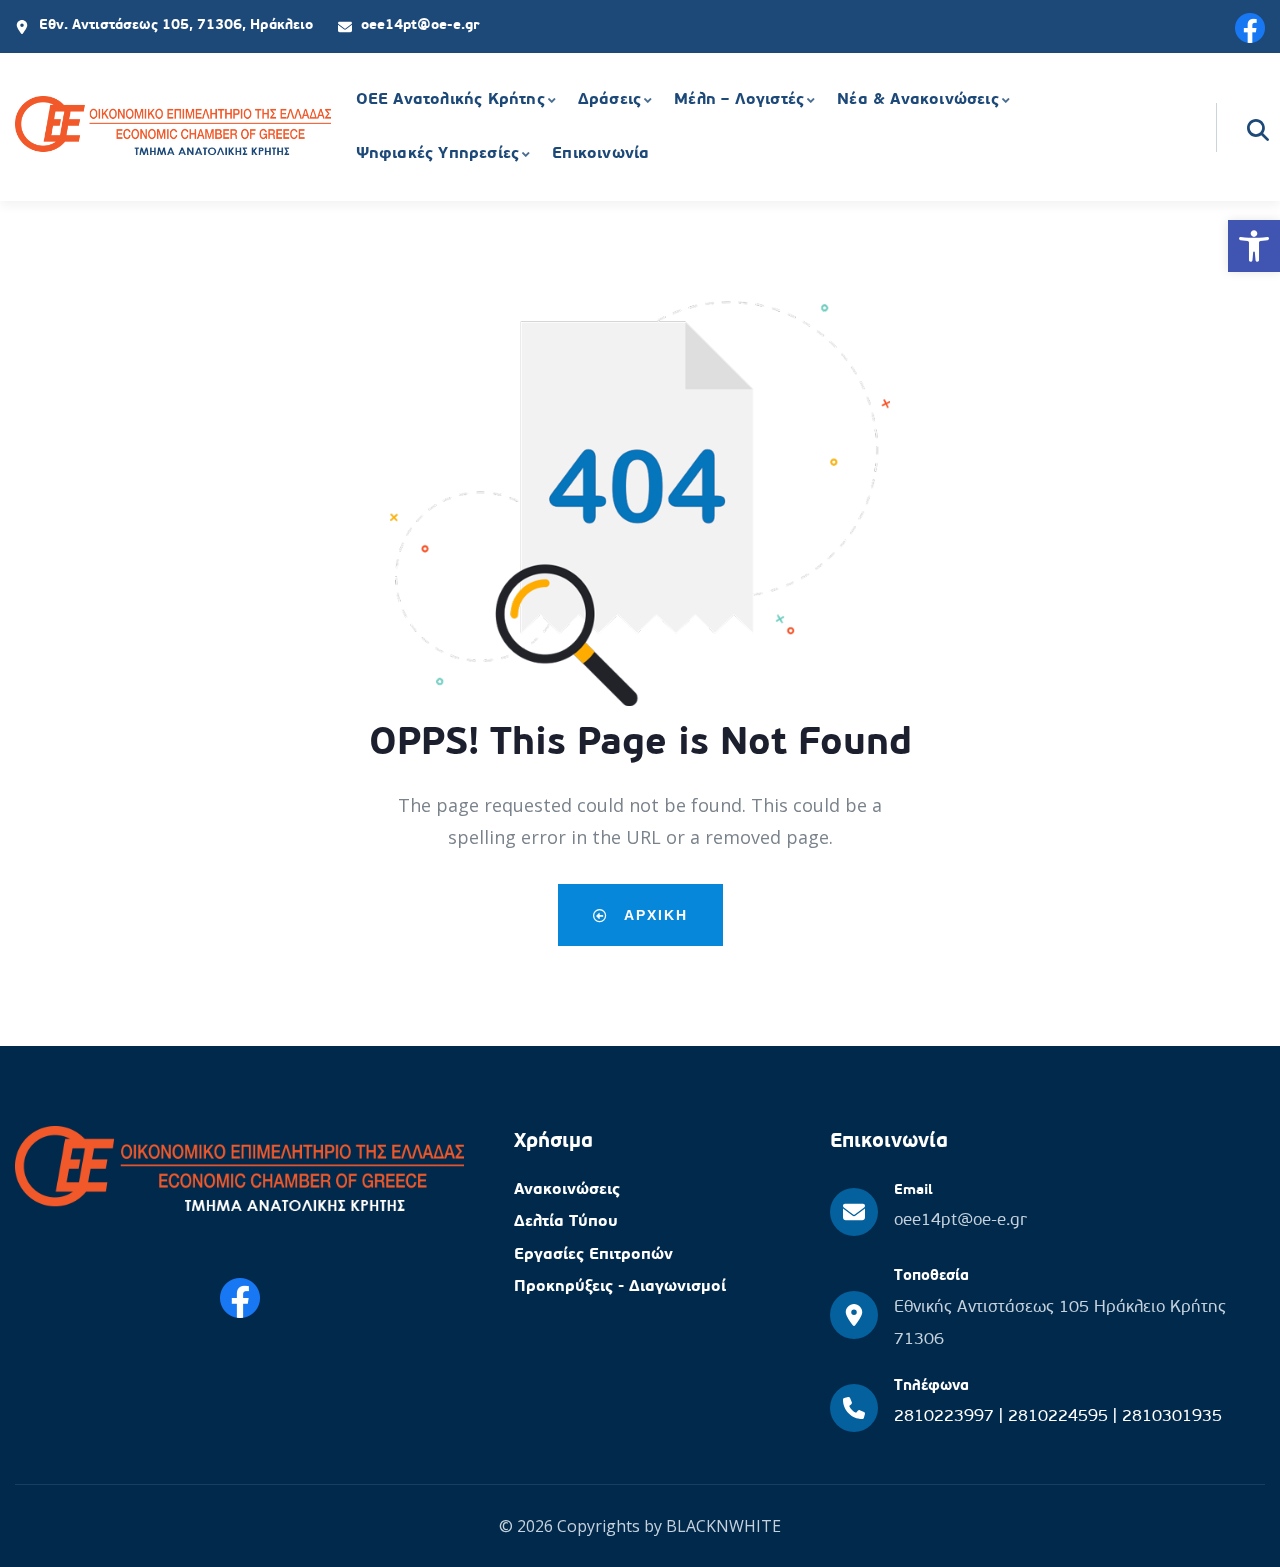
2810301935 (1172, 1416)
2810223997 (946, 1416)
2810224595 (1060, 1416)
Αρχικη (653, 914)
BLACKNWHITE (723, 1526)
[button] (1254, 246)
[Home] (173, 128)
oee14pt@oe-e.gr (960, 1220)
